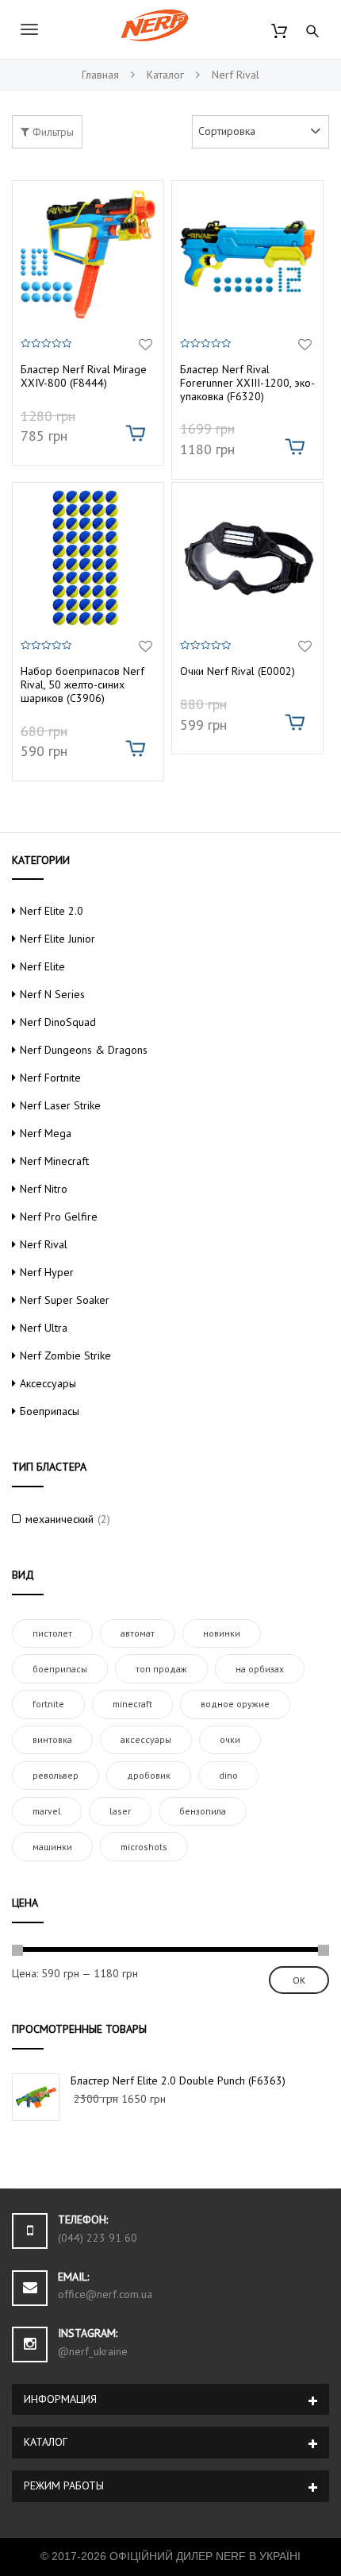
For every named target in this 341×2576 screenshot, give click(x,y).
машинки (52, 1847)
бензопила (203, 1811)
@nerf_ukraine (93, 2351)
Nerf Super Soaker (65, 1300)
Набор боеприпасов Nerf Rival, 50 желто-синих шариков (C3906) (82, 684)
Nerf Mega (46, 1133)
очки (230, 1739)
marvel (47, 1811)
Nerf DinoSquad (58, 1022)
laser (120, 1811)
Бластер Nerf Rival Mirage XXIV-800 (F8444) (84, 376)
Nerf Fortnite (50, 1078)
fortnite (48, 1704)
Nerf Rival (44, 1244)
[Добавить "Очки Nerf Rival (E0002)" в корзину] (295, 722)
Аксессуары (48, 1383)
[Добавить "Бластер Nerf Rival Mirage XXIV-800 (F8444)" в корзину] (135, 433)
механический (59, 1519)
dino (228, 1775)
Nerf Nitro (44, 1189)
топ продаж (161, 1669)
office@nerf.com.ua (105, 2294)
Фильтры (52, 132)
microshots (144, 1847)
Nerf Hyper (47, 1272)
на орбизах (260, 1669)
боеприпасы (60, 1669)
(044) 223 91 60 (98, 2238)
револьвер (56, 1775)
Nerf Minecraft (54, 1161)
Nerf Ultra (44, 1328)
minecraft (132, 1704)
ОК (299, 1980)
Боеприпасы (50, 1411)
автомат (138, 1633)
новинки (222, 1633)
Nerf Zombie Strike (65, 1355)
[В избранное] (146, 345)
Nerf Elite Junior (57, 939)
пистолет (52, 1633)
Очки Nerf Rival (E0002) (238, 671)
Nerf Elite (42, 966)
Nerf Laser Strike (60, 1105)
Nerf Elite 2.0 (52, 911)
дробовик (149, 1775)
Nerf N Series (52, 994)
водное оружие (235, 1704)
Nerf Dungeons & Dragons (84, 1050)
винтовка (52, 1739)
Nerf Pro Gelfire (59, 1217)
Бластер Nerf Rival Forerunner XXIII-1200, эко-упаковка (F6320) (247, 383)
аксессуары (146, 1739)
